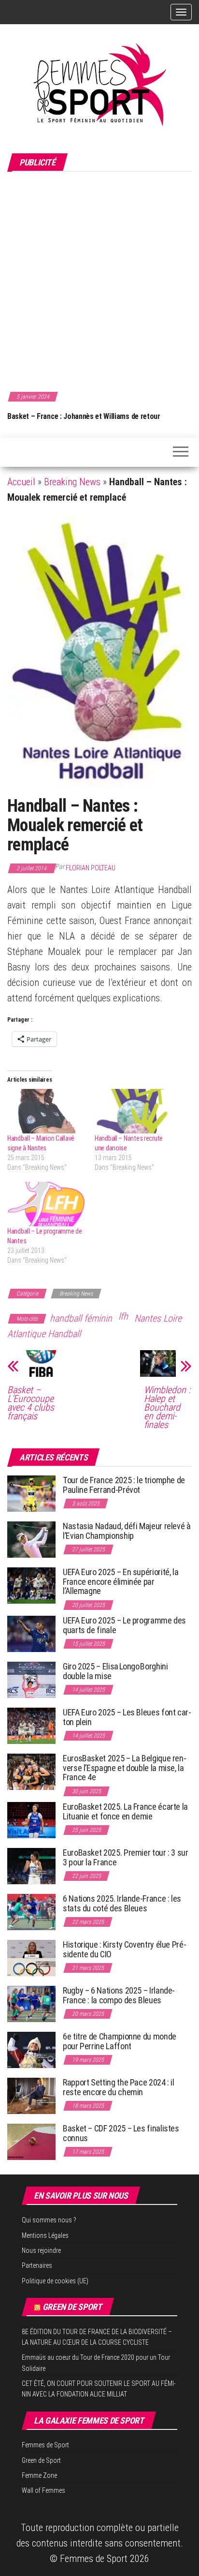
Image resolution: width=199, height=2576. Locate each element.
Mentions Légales (45, 2235)
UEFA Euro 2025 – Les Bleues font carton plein (127, 1717)
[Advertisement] (99, 280)
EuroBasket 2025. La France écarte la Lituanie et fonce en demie (125, 1811)
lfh (123, 1316)
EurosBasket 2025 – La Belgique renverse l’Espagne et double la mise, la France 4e (125, 1768)
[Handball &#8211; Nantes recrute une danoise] (134, 1111)
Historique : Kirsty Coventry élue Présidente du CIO (125, 1949)
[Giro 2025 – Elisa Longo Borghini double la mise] (31, 1679)
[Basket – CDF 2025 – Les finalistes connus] (31, 2141)
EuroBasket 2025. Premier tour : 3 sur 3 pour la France (126, 1857)
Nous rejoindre (41, 2250)
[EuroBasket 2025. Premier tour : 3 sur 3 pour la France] (31, 1866)
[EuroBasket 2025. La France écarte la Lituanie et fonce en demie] (31, 1820)
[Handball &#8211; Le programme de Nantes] (46, 1204)
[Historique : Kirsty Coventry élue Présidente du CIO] (31, 1958)
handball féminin (81, 1318)
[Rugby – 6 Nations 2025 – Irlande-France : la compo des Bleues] (31, 2003)
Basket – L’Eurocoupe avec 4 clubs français (31, 1403)
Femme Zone (39, 2475)
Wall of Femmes (43, 2490)
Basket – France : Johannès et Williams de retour (84, 416)
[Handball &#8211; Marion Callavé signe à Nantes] (46, 1111)
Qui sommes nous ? (49, 2220)
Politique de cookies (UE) (55, 2281)
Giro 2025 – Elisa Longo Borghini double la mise (115, 1671)
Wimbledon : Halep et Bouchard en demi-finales (167, 1407)
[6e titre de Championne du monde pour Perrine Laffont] (31, 2049)
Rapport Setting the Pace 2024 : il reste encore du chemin (119, 2087)
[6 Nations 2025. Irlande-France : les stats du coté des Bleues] (31, 1912)
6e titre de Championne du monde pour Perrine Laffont (120, 2041)
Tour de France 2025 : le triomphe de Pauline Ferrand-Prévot (124, 1485)
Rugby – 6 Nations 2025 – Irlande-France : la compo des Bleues (119, 1995)
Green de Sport (72, 2307)
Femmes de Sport (45, 2445)
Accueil (21, 482)
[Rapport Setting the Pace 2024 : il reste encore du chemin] (31, 2095)
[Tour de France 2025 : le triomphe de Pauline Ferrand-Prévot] (31, 1493)
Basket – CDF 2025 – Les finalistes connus (121, 2133)
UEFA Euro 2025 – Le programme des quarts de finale (124, 1625)
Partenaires (37, 2265)
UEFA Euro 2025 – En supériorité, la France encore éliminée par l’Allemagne (121, 1582)
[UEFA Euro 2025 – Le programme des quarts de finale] (31, 1633)
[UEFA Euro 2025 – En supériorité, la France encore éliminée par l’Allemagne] (31, 1585)
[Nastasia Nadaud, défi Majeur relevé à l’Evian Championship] (31, 1539)
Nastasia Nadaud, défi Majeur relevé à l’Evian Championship (127, 1531)
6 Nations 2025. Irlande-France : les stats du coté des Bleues (122, 1903)
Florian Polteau (91, 868)
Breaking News (72, 482)
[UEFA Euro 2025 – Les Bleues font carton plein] (31, 1725)
